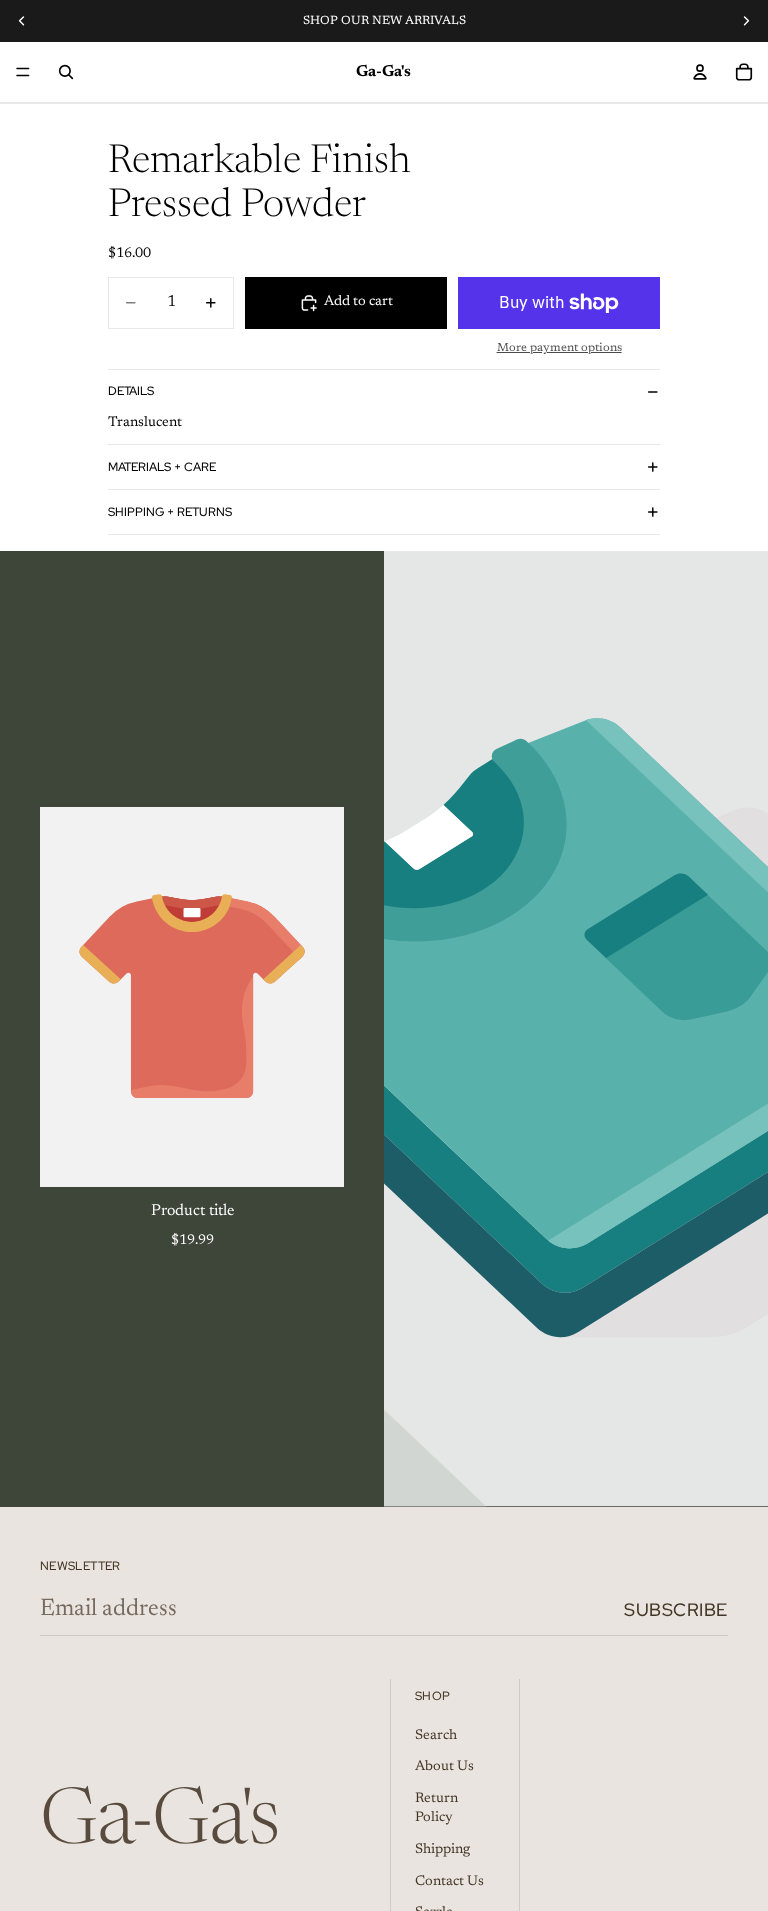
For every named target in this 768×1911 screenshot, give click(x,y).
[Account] (700, 72)
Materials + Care (162, 467)
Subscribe (676, 1609)
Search (436, 1735)
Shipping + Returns (170, 512)
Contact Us (449, 1881)
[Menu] (23, 72)
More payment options (559, 348)
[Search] (66, 72)
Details (131, 391)
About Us (444, 1767)
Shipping (442, 1850)
